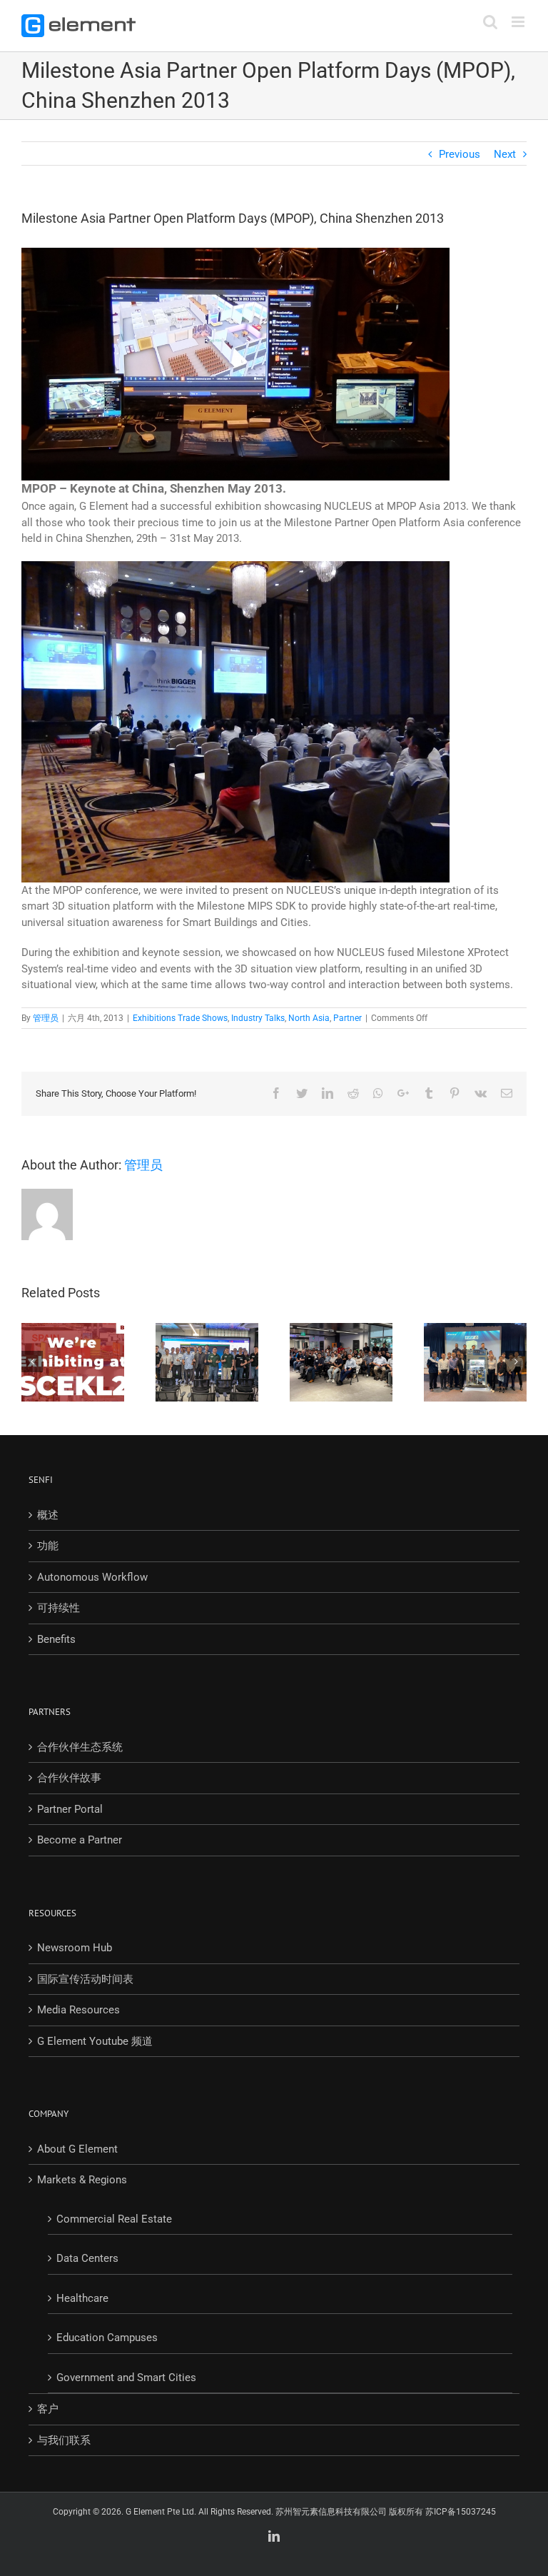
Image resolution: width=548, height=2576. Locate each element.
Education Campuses (107, 2338)
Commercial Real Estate (114, 2219)
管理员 (46, 1018)
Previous (460, 154)
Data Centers (87, 2258)
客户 (48, 2409)
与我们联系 (64, 2440)
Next (505, 154)
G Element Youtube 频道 (95, 2041)
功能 (48, 1546)
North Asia (309, 1018)
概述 (48, 1515)
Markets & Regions (82, 2180)
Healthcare (82, 2298)
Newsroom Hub (75, 1948)
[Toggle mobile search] (490, 22)
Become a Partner (80, 1840)
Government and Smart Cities (126, 2378)
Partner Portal (70, 1809)
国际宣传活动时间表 (85, 1979)
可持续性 (59, 1608)
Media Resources (78, 2010)
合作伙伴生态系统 (80, 1747)
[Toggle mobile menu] (519, 22)
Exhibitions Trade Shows (180, 1018)
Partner (347, 1018)
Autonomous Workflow (92, 1577)
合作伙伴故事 (69, 1778)
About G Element (77, 2149)
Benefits (56, 1639)
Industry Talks (258, 1018)
